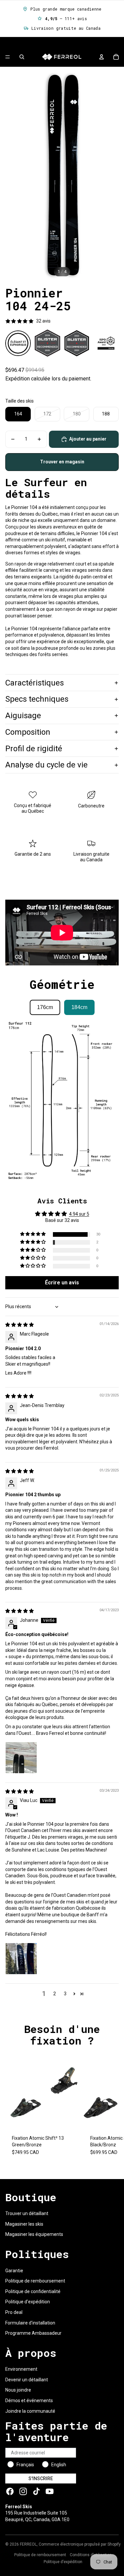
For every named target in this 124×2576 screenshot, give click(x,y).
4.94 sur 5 (79, 1214)
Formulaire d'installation (30, 2323)
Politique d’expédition (63, 2562)
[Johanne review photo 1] (21, 1758)
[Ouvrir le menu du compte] (102, 57)
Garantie (14, 2271)
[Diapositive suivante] (113, 2108)
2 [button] (55, 1994)
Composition (28, 732)
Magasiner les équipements (34, 2234)
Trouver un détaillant (27, 2213)
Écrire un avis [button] (62, 1283)
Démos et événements (29, 2400)
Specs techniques (37, 699)
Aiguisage (23, 716)
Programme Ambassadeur (33, 2333)
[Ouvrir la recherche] (22, 57)
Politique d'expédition (28, 2302)
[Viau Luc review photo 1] (21, 1959)
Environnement (21, 2369)
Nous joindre (18, 2390)
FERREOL (28, 2544)
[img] (20, 1325)
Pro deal (14, 2312)
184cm (79, 1007)
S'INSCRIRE (41, 2478)
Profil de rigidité (34, 749)
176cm (45, 1007)
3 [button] (65, 1994)
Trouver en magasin (62, 462)
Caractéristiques (35, 683)
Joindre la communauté (30, 2411)
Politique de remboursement (35, 2281)
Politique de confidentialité (33, 2291)
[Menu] (8, 57)
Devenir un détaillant (27, 2380)
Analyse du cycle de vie (46, 765)
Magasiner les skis (24, 2224)
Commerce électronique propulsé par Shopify (80, 2544)
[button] (33, 1234)
